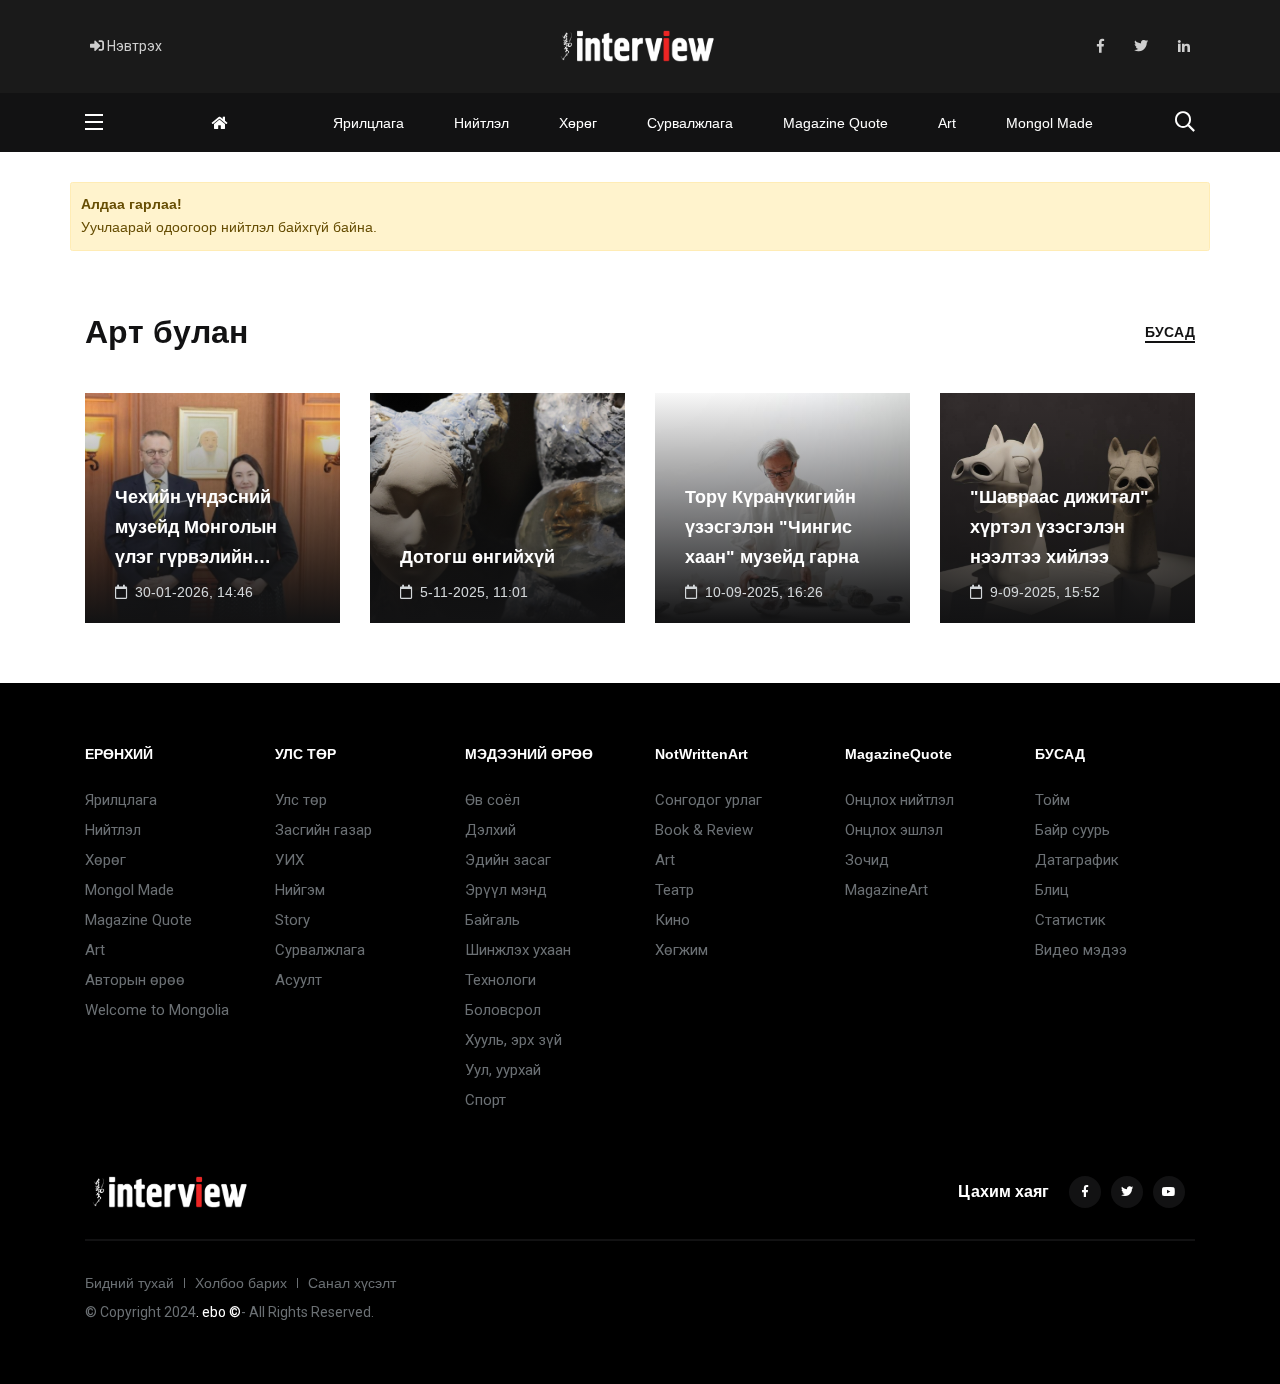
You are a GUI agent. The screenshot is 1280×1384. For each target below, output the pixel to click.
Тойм (1052, 800)
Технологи (500, 980)
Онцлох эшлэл (894, 830)
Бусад (1170, 332)
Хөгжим (681, 950)
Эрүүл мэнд (506, 890)
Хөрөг (578, 123)
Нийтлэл (481, 123)
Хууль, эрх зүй (513, 1040)
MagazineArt (886, 890)
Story (292, 920)
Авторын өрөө (135, 980)
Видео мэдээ (1081, 950)
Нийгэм (300, 890)
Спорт (485, 1100)
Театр (674, 890)
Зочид (867, 860)
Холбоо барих (241, 1283)
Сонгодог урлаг (708, 800)
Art (947, 123)
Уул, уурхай (503, 1070)
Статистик (1070, 920)
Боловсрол (503, 1010)
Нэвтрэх (133, 46)
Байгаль (492, 920)
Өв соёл (492, 800)
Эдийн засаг (508, 860)
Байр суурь (1072, 830)
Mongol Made (1049, 123)
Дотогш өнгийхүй (477, 557)
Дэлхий (490, 830)
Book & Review (704, 830)
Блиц (1052, 890)
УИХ (289, 860)
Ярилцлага (368, 123)
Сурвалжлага (690, 123)
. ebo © (218, 1312)
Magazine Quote (835, 123)
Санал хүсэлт (352, 1283)
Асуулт (298, 980)
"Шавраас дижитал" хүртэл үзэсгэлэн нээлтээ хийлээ (1059, 527)
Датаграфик (1077, 860)
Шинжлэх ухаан (518, 950)
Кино (672, 920)
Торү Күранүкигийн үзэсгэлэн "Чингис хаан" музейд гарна (772, 527)
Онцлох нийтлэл (899, 800)
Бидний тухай (129, 1283)
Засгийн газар (323, 830)
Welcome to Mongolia (157, 1010)
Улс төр (301, 800)
